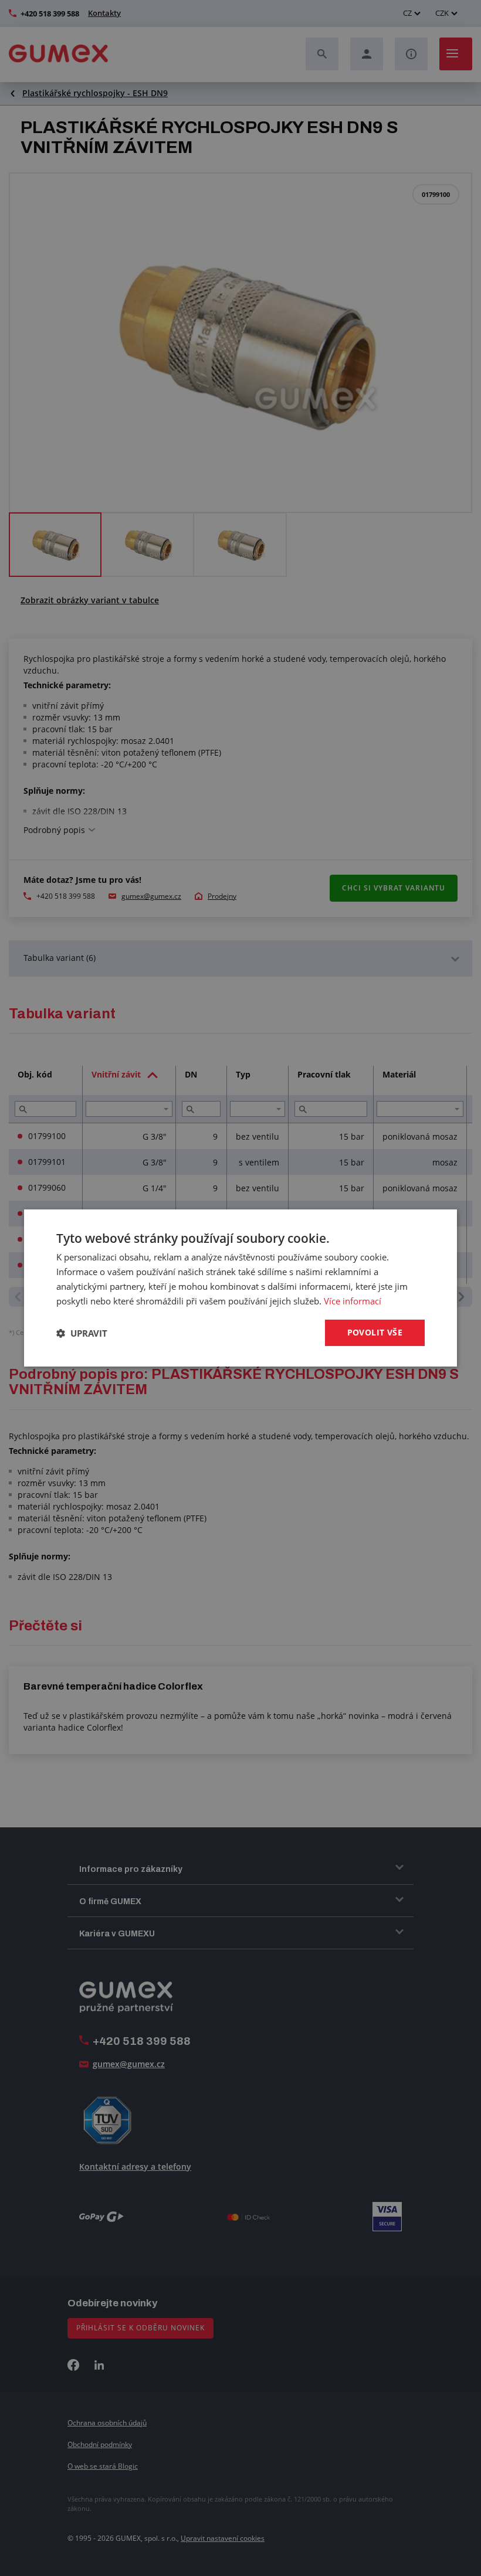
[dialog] (240, 1288)
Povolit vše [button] (375, 1332)
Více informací (353, 1301)
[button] (82, 1333)
